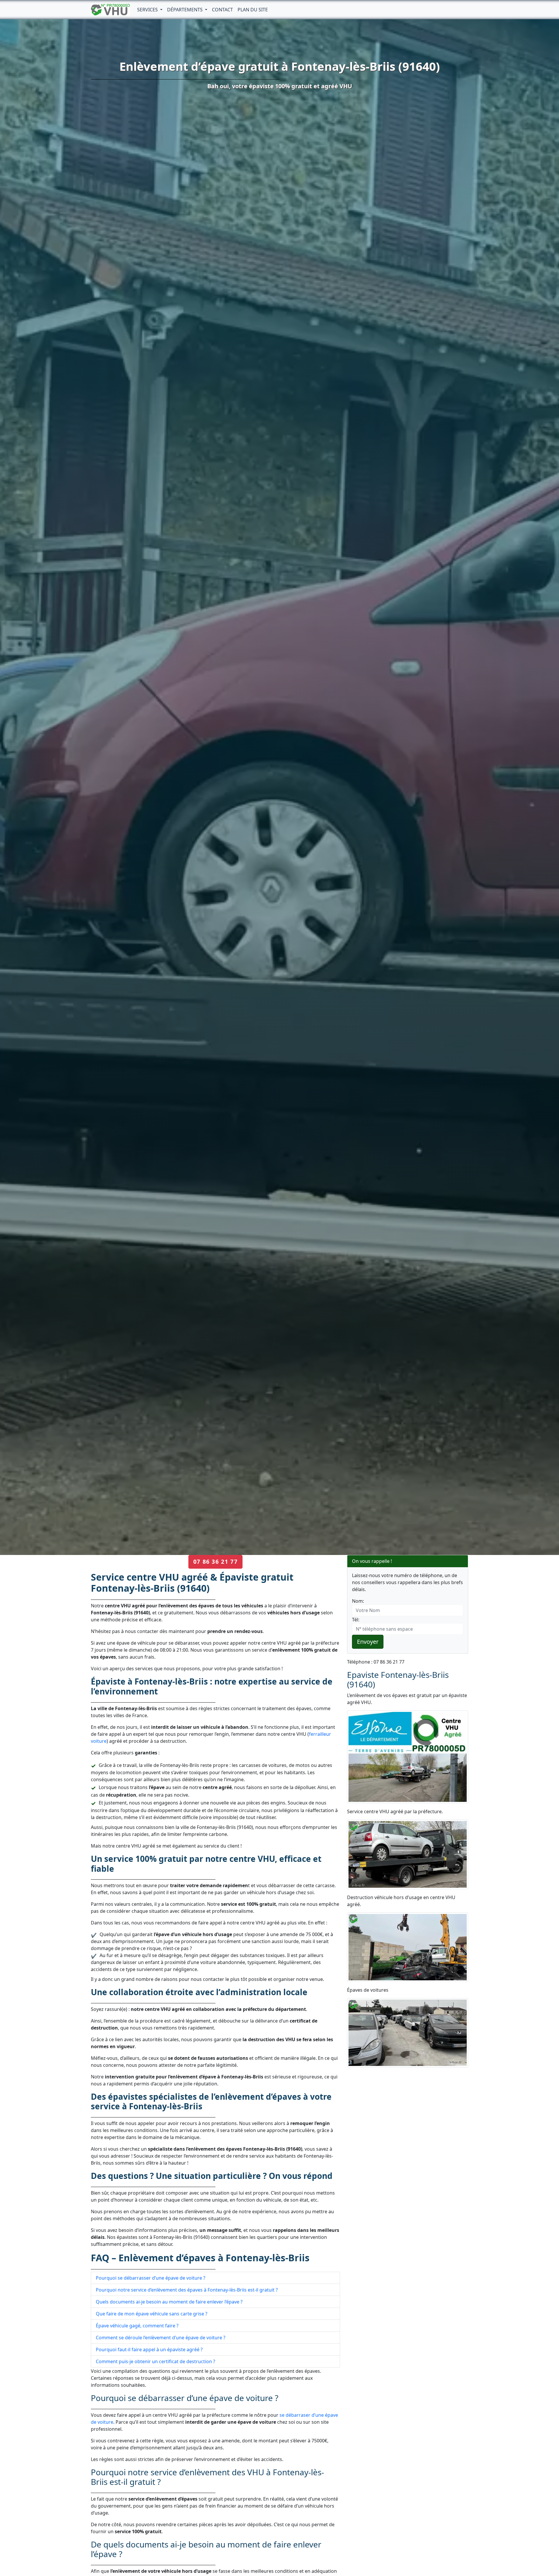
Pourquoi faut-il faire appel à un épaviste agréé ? (149, 2349)
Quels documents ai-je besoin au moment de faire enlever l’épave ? (169, 2302)
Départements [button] (185, 10)
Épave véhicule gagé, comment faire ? (137, 2326)
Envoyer (368, 1642)
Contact (222, 10)
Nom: (358, 1601)
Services (148, 10)
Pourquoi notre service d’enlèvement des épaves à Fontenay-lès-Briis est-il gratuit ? (187, 2290)
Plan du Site (253, 10)
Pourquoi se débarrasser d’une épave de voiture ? (151, 2278)
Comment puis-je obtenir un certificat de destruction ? (155, 2361)
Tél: (356, 1620)
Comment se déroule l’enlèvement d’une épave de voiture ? (161, 2338)
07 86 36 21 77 (215, 1562)
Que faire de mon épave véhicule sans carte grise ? (152, 2314)
